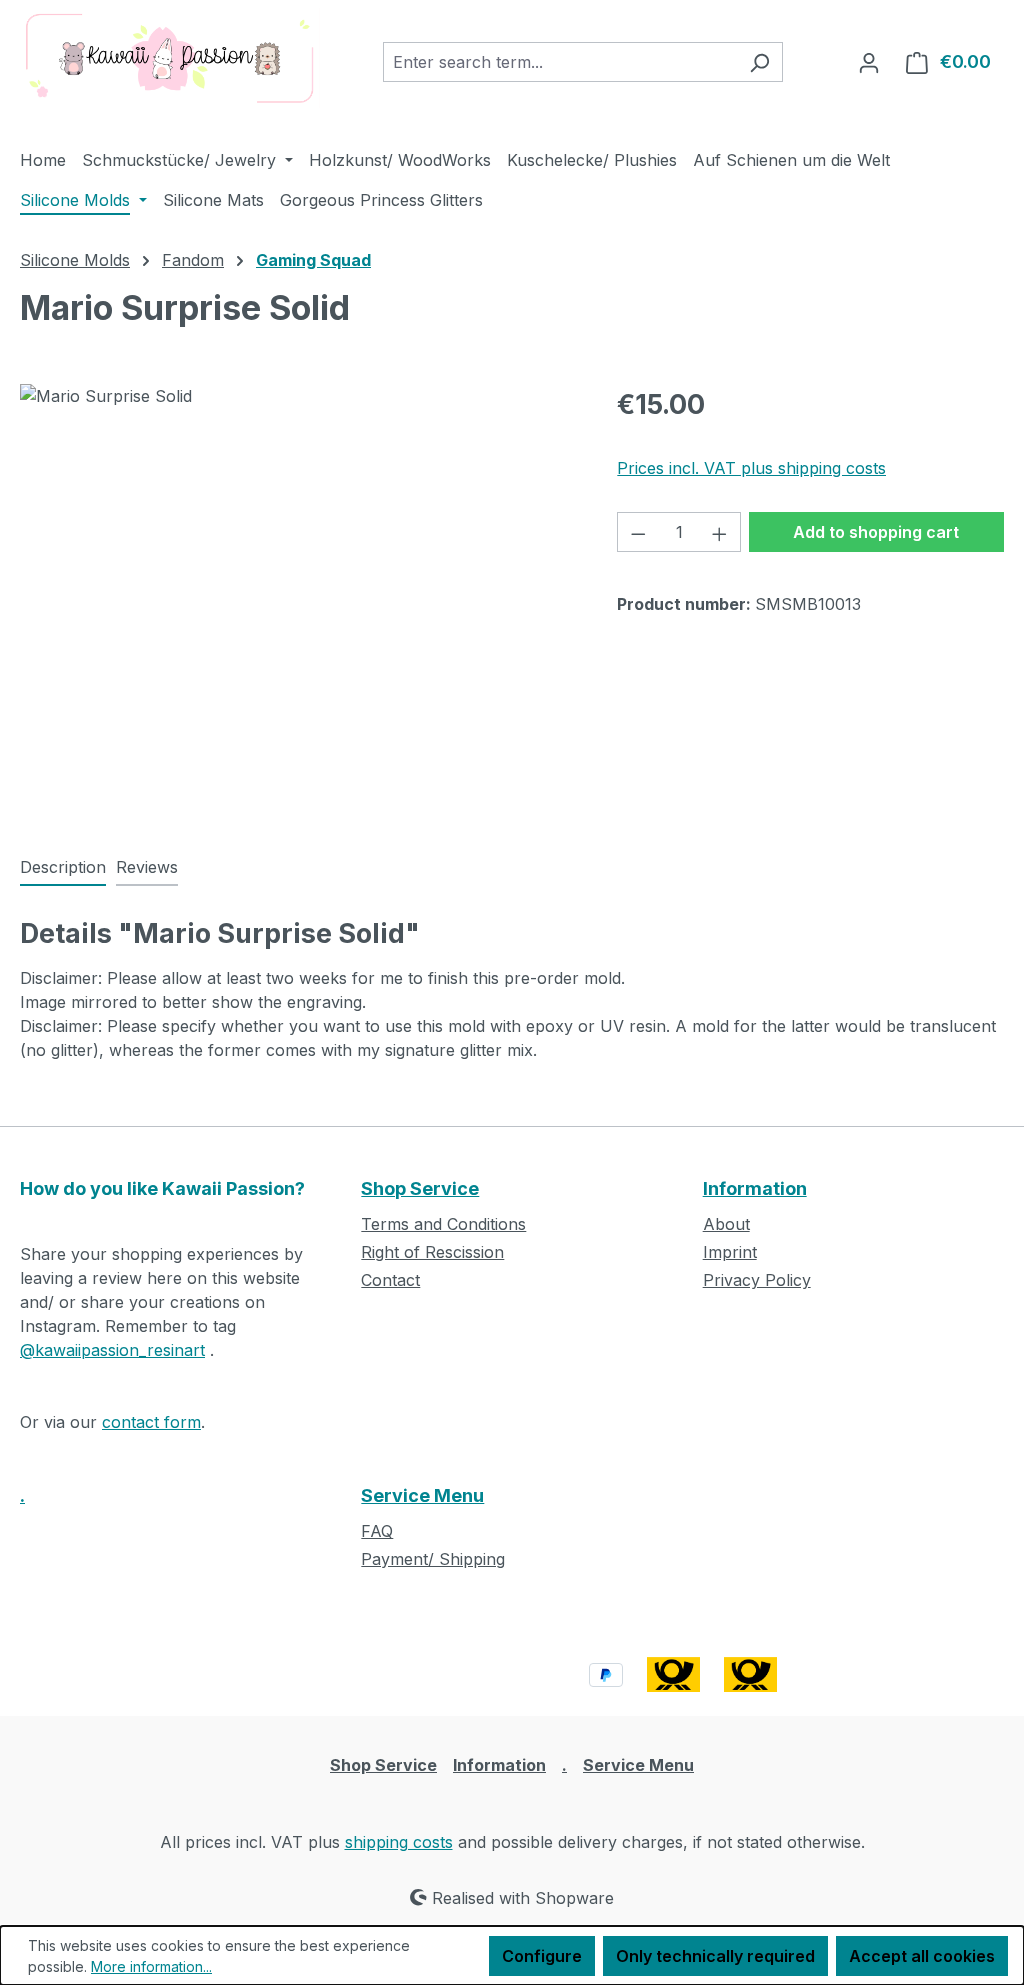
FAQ (377, 1531)
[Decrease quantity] (638, 532)
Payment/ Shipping (433, 1559)
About (726, 1224)
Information (755, 1188)
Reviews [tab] (147, 867)
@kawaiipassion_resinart (112, 1350)
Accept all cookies (922, 1956)
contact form (151, 1422)
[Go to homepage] (170, 58)
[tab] (63, 868)
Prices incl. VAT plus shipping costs (751, 468)
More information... (151, 1966)
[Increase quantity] (720, 532)
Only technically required (715, 1956)
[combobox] (560, 62)
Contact (390, 1280)
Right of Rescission (432, 1252)
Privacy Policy (757, 1280)
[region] (298, 599)
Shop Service (420, 1188)
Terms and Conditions (443, 1224)
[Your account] (869, 62)
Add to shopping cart (876, 532)
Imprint (730, 1252)
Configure (542, 1956)
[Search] (759, 62)
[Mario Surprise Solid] (298, 599)
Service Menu (422, 1495)
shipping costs (399, 1842)
